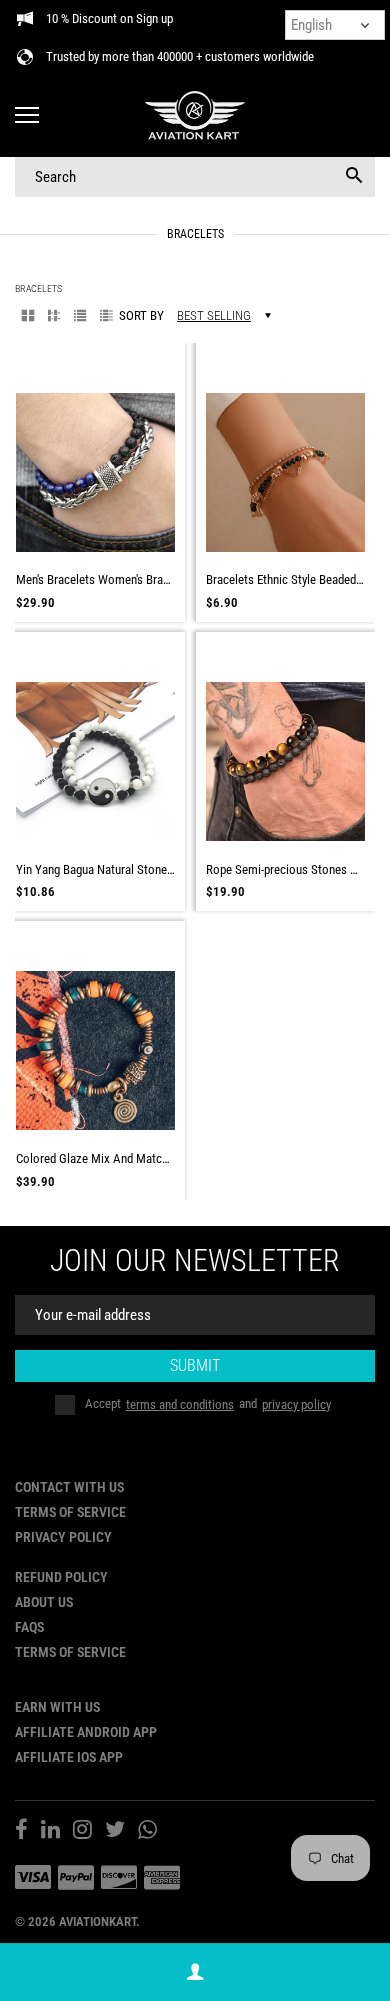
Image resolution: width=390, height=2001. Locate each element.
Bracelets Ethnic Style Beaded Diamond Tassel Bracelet (285, 579)
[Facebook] (21, 1832)
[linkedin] (50, 1832)
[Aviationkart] (195, 116)
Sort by (141, 315)
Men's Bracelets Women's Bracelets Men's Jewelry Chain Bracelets (95, 579)
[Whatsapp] (147, 1832)
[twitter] (115, 1832)
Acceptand (208, 1404)
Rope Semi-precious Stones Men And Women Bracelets (285, 869)
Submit (195, 1365)
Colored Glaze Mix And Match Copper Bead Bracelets (95, 1158)
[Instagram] (82, 1832)
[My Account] (195, 1972)
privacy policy (296, 1404)
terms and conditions (180, 1404)
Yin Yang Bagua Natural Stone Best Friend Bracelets (95, 869)
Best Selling (214, 315)
